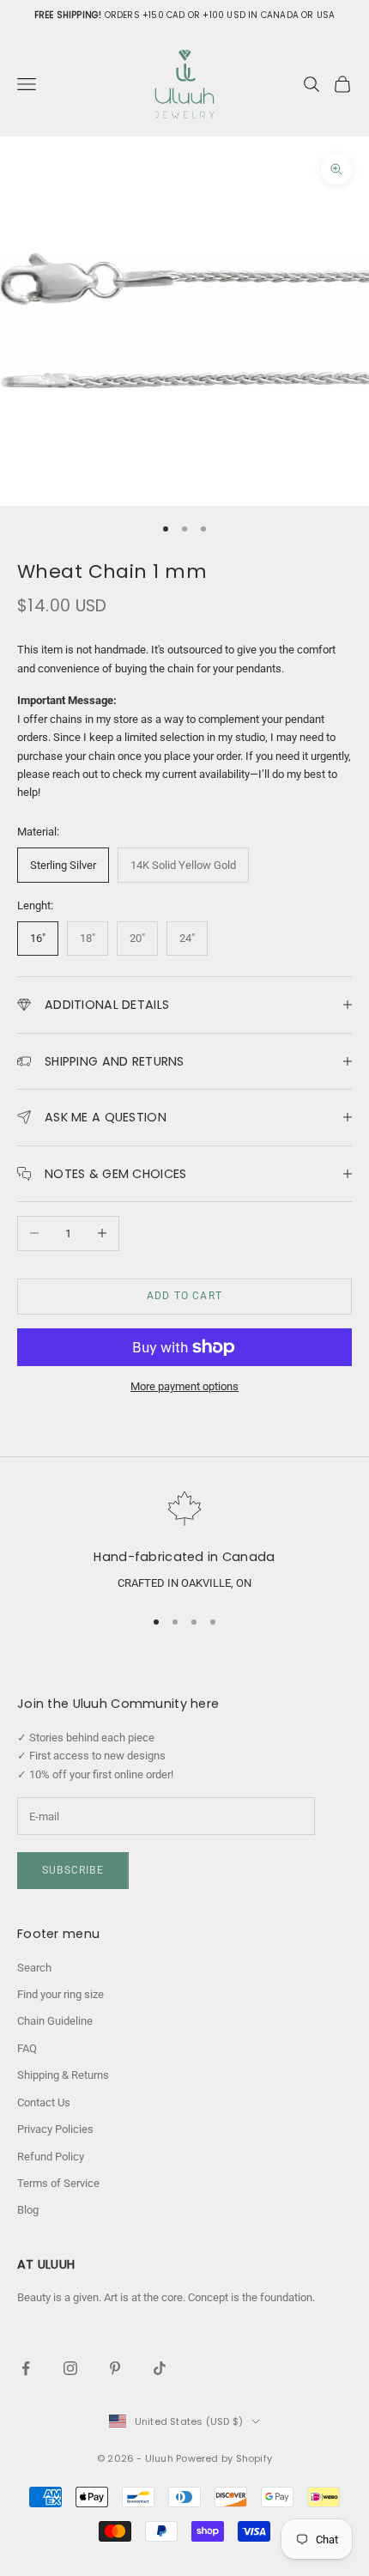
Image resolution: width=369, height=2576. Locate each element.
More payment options (184, 1386)
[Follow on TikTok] (160, 2368)
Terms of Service (58, 2183)
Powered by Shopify (224, 2458)
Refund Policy (51, 2157)
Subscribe (73, 1870)
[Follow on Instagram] (70, 2368)
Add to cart (184, 1296)
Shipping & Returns (63, 2075)
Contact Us (44, 2102)
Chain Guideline (55, 2021)
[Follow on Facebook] (26, 2368)
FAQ (27, 2048)
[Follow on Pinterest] (115, 2368)
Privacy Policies (55, 2129)
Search (34, 1968)
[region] (184, 1542)
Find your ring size (60, 1994)
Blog (28, 2210)
